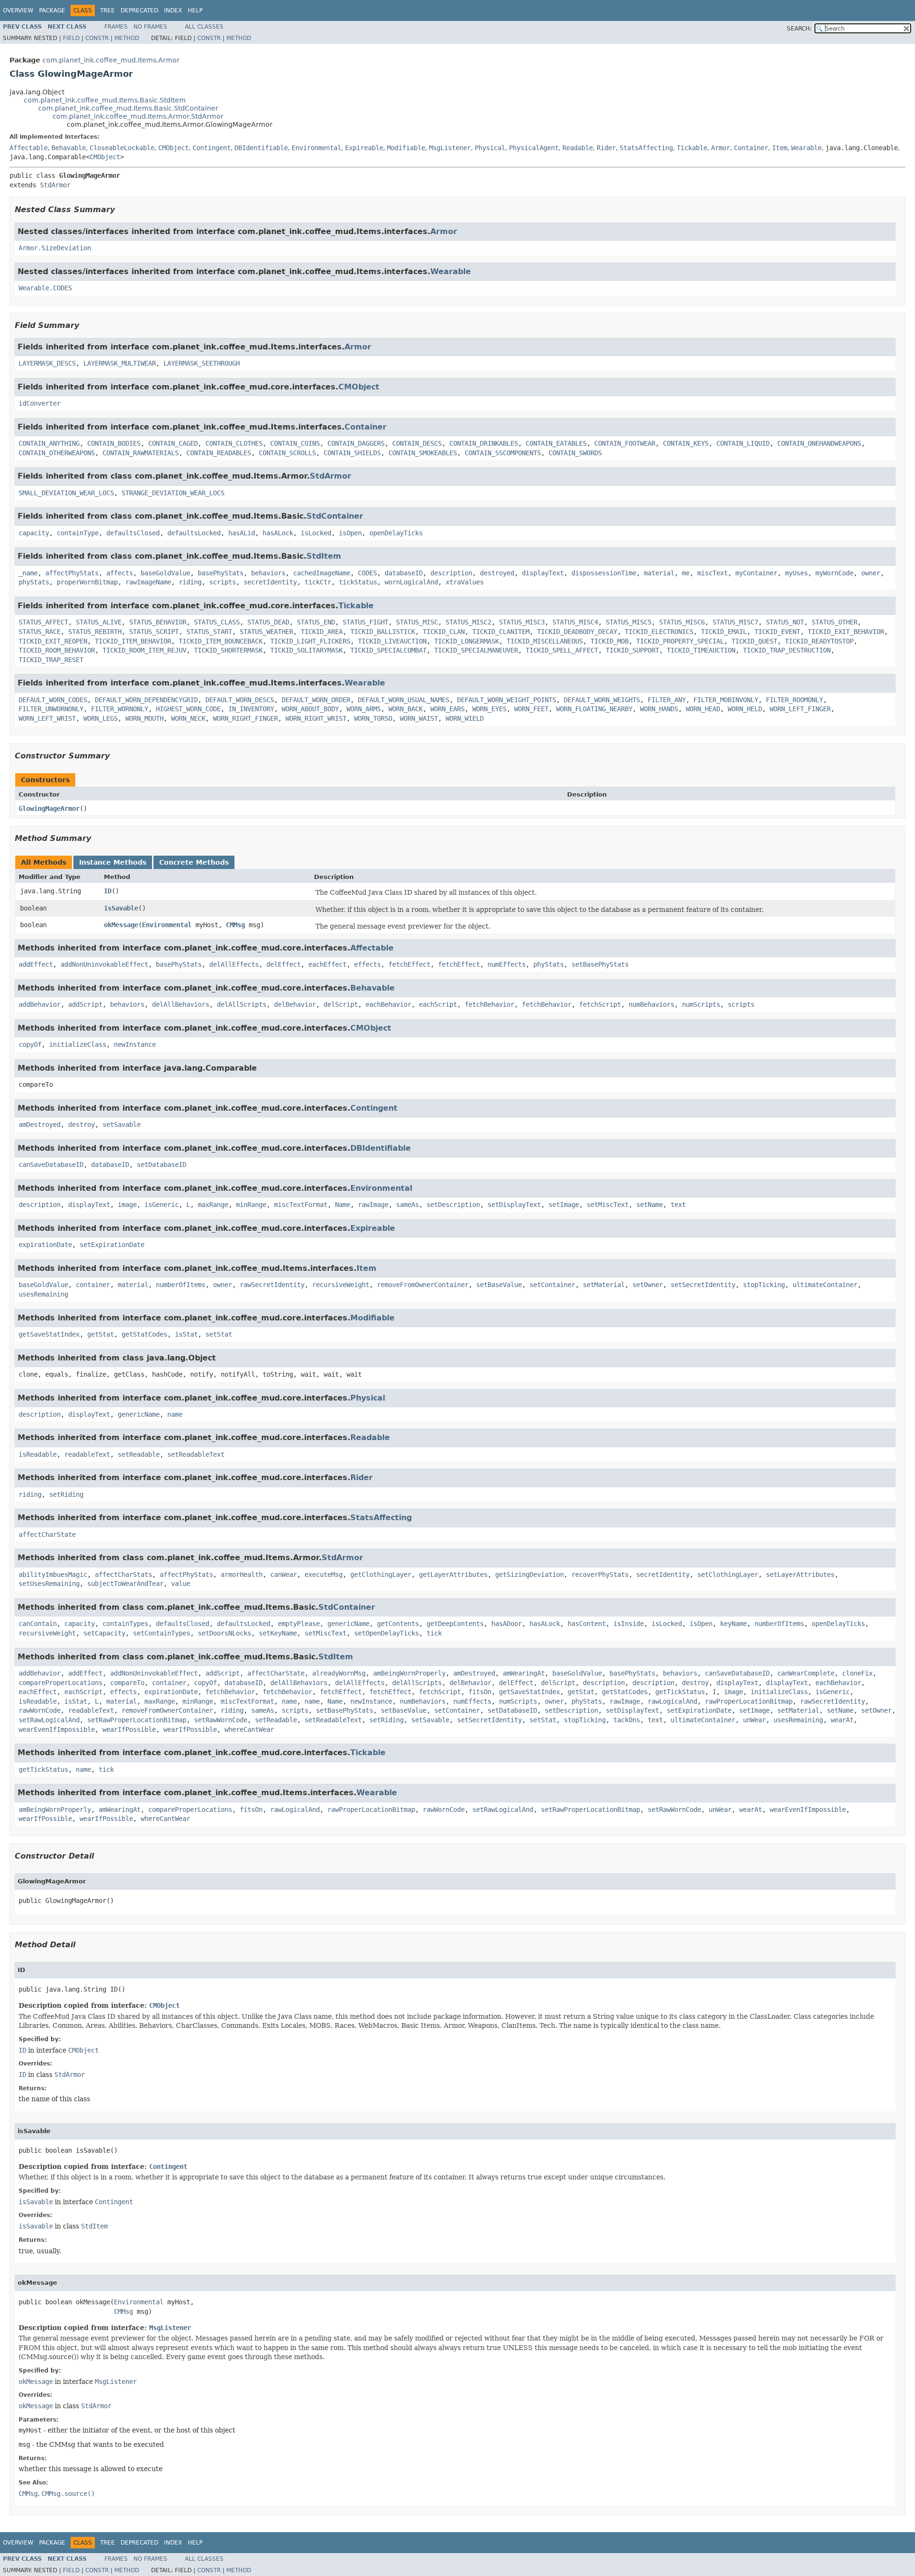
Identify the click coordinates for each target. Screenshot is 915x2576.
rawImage (373, 1205)
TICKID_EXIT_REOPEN (53, 641)
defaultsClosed (133, 533)
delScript (341, 1004)
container (93, 1285)
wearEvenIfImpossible (57, 1729)
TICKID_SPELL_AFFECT (562, 650)
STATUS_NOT (785, 622)
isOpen (350, 533)
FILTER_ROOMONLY (794, 700)
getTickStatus (680, 1692)
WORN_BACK (406, 709)
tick (434, 1633)
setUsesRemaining (49, 1584)
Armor (721, 148)
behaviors (268, 573)
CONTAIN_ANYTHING (49, 443)
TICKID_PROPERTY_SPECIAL (680, 641)
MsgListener (450, 148)
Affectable (29, 148)
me (686, 573)
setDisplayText (514, 1205)
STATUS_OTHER (834, 622)
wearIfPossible (129, 1729)
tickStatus (358, 582)
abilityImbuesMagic (53, 1574)
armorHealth (242, 1574)
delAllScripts (242, 1004)
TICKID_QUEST (754, 641)
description (451, 573)
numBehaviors (651, 1004)
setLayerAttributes (800, 1574)
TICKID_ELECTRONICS (659, 632)
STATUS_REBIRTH (95, 632)
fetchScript (600, 1004)
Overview (18, 10)
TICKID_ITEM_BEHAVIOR (133, 641)
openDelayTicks (396, 533)
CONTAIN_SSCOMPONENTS (503, 453)
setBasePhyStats (600, 964)
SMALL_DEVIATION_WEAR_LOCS (66, 493)
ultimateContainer (825, 1285)
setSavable (122, 1124)
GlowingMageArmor (49, 808)
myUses (796, 573)
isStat (186, 1334)
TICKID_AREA (322, 632)
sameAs (407, 1205)
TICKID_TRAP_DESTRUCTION (787, 650)
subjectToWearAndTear (125, 1584)
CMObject (173, 148)
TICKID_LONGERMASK (467, 641)
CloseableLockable (122, 148)
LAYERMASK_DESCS (47, 363)
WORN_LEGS (101, 718)
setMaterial (604, 1285)
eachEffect (327, 964)
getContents (398, 1624)
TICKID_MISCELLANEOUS (545, 641)
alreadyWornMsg (339, 1673)
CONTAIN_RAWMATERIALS (141, 453)
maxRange (213, 1205)
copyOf (30, 1044)
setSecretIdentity (703, 1285)
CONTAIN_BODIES (114, 443)
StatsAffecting (646, 148)
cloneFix (857, 1673)
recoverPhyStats (600, 1574)
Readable (578, 148)
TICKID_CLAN (444, 632)
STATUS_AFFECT (43, 622)
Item (780, 148)
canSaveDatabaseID (51, 1165)
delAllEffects (234, 964)
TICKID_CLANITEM (501, 632)
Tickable (692, 148)
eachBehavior (388, 1004)
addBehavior (40, 1004)
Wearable (806, 148)
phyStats (34, 582)
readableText (87, 1454)
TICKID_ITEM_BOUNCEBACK (221, 641)
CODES (367, 573)
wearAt (842, 1720)
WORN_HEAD (703, 709)
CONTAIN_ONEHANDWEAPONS (819, 443)
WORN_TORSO (373, 718)
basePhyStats (221, 573)
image (127, 1205)
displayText (543, 573)
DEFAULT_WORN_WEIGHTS (602, 700)
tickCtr (318, 582)
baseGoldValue (165, 573)
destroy (81, 1124)
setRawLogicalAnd (49, 1720)
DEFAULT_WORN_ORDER (316, 700)
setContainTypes (162, 1633)
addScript (85, 1004)
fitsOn (480, 1692)
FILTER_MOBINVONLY (726, 700)
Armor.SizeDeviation (55, 248)
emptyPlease (299, 1624)
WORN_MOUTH (144, 718)
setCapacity (104, 1633)
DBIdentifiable (261, 148)
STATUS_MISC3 (522, 622)
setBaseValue (499, 1285)
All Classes (204, 27)
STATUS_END (316, 622)
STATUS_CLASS (217, 622)
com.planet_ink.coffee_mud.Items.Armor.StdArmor (138, 116)
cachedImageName (322, 573)
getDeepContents (455, 1624)
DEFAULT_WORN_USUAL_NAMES (404, 700)
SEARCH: (799, 29)
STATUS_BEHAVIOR (158, 622)
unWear (754, 1720)
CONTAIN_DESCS (417, 443)
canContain (38, 1624)
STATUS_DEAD (268, 622)
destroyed (497, 573)
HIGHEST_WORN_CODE (188, 709)
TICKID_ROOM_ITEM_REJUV (144, 650)
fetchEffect (409, 964)
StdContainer (335, 516)
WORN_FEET (531, 709)
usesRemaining (43, 1294)
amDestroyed (40, 1124)
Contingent (212, 148)
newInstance (135, 1044)
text (678, 1205)
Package (52, 10)
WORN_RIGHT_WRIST (316, 718)
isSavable (121, 908)
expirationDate (45, 1245)
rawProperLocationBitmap (749, 1701)
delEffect (284, 964)
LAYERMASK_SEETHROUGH (202, 363)
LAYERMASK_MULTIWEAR (120, 363)
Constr (97, 38)
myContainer (756, 573)
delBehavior (295, 1004)
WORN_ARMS (364, 709)
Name (343, 1205)
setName (650, 1205)
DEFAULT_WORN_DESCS (240, 700)
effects (367, 964)
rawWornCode (40, 1710)
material (659, 573)
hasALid (242, 533)
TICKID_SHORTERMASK (228, 650)
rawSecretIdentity (272, 1285)
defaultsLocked (194, 533)
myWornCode (834, 573)
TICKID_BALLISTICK (383, 632)
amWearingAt (524, 1673)
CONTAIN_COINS (295, 443)
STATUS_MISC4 (575, 622)
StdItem (324, 556)
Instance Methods (113, 862)
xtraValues (465, 582)
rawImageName (148, 582)
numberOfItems (181, 1285)
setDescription (453, 1205)
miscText (712, 573)
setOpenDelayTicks (386, 1633)
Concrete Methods (194, 862)
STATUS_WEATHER (266, 632)
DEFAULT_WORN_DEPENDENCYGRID (146, 700)
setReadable (139, 1454)
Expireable (364, 148)
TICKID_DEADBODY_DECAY (577, 632)
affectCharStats (123, 1574)
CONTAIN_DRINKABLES (484, 443)
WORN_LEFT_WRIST (47, 718)
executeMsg (324, 1574)
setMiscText (608, 1205)
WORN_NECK (188, 718)
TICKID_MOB (610, 641)
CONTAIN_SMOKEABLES (423, 453)
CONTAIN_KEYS (686, 443)
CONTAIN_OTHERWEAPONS (57, 453)
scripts (223, 582)
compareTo (127, 1683)
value (181, 1584)
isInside (629, 1624)
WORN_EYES (489, 709)
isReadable (38, 1454)
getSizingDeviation (529, 1574)
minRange (251, 1205)
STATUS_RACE (40, 632)
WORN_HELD (745, 709)
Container (751, 148)
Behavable (69, 148)
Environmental (316, 148)
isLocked (316, 533)
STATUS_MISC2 (468, 622)
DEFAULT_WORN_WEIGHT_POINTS (507, 700)
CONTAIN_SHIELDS (352, 453)
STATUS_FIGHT (366, 622)
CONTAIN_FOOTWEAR (625, 443)
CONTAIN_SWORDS (575, 453)
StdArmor (55, 185)
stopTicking (764, 1285)
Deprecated (139, 10)
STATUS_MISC (417, 622)
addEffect (36, 964)
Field (71, 38)
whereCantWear (249, 1729)
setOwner (648, 1285)
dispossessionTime (604, 573)
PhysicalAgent (534, 148)
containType (78, 533)
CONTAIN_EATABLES (556, 443)
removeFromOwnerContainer (423, 1285)
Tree (107, 10)
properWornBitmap (87, 582)
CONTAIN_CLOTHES (234, 443)
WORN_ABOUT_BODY (310, 709)
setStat (219, 1334)
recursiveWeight (341, 1285)
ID (108, 891)
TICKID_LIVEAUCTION (392, 641)
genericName (139, 1414)
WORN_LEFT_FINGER (800, 709)
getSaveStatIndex (49, 1334)
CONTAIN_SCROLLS (287, 453)
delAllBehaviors (181, 1004)
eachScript (438, 1004)
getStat (101, 1334)
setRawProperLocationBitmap (137, 1720)
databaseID (404, 573)
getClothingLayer (381, 1574)
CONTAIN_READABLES (219, 453)
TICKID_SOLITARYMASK (306, 650)
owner (871, 573)
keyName (733, 1624)
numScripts (701, 1004)
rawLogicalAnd (672, 1701)
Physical (490, 148)
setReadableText (196, 1454)
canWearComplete (806, 1673)
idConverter (40, 403)
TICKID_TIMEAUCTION (701, 650)
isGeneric (162, 1205)
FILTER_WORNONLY (120, 709)
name (175, 1414)
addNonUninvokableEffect (104, 964)
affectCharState (47, 1534)
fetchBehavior (489, 1004)
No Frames (150, 27)
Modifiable (406, 148)
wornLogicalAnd (411, 582)
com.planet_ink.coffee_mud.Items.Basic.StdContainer (128, 108)
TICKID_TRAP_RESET (51, 660)
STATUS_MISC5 (629, 622)
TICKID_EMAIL (724, 632)
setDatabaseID (162, 1165)
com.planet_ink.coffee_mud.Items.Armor (111, 60)
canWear (284, 1574)
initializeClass (78, 1044)
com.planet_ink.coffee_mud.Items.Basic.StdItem (105, 100)
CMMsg (235, 925)
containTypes (125, 1624)
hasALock (278, 533)
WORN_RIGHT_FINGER (245, 718)
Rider (606, 148)
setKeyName (278, 1633)
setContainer (552, 1285)
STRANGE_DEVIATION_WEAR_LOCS (173, 493)
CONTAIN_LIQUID (743, 443)
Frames (116, 27)
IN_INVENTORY (251, 709)
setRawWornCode (221, 1720)
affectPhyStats (72, 573)
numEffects (507, 964)
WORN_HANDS (659, 709)
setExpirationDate (112, 1245)
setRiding (66, 1494)
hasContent (587, 1624)
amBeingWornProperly (409, 1673)
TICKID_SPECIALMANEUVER (476, 650)
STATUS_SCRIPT (154, 632)
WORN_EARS (447, 709)
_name (28, 573)
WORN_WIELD (465, 718)
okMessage (121, 925)
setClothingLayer (728, 1574)
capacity (34, 533)
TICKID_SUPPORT (632, 650)
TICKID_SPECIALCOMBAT (388, 650)
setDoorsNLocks (224, 1633)
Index (173, 10)
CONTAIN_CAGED (173, 443)
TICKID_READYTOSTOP (819, 641)
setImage (564, 1205)
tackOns (627, 1720)
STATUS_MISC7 (735, 622)
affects (120, 573)
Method (127, 38)
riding (190, 582)
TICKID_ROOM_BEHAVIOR (57, 650)
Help (195, 10)
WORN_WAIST (419, 718)
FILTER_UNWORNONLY (51, 709)
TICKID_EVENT (777, 632)
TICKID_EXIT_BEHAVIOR (846, 632)
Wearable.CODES (45, 288)
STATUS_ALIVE (99, 622)
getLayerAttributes (453, 1574)
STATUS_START (209, 632)
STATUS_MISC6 (682, 622)
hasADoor (507, 1624)
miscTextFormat (301, 1205)
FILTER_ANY (667, 700)
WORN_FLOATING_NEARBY (594, 709)
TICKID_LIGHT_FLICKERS (310, 641)
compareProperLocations (61, 1683)
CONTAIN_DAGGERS (356, 443)
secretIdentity (270, 582)
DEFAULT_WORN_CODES (53, 700)
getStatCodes (144, 1334)
